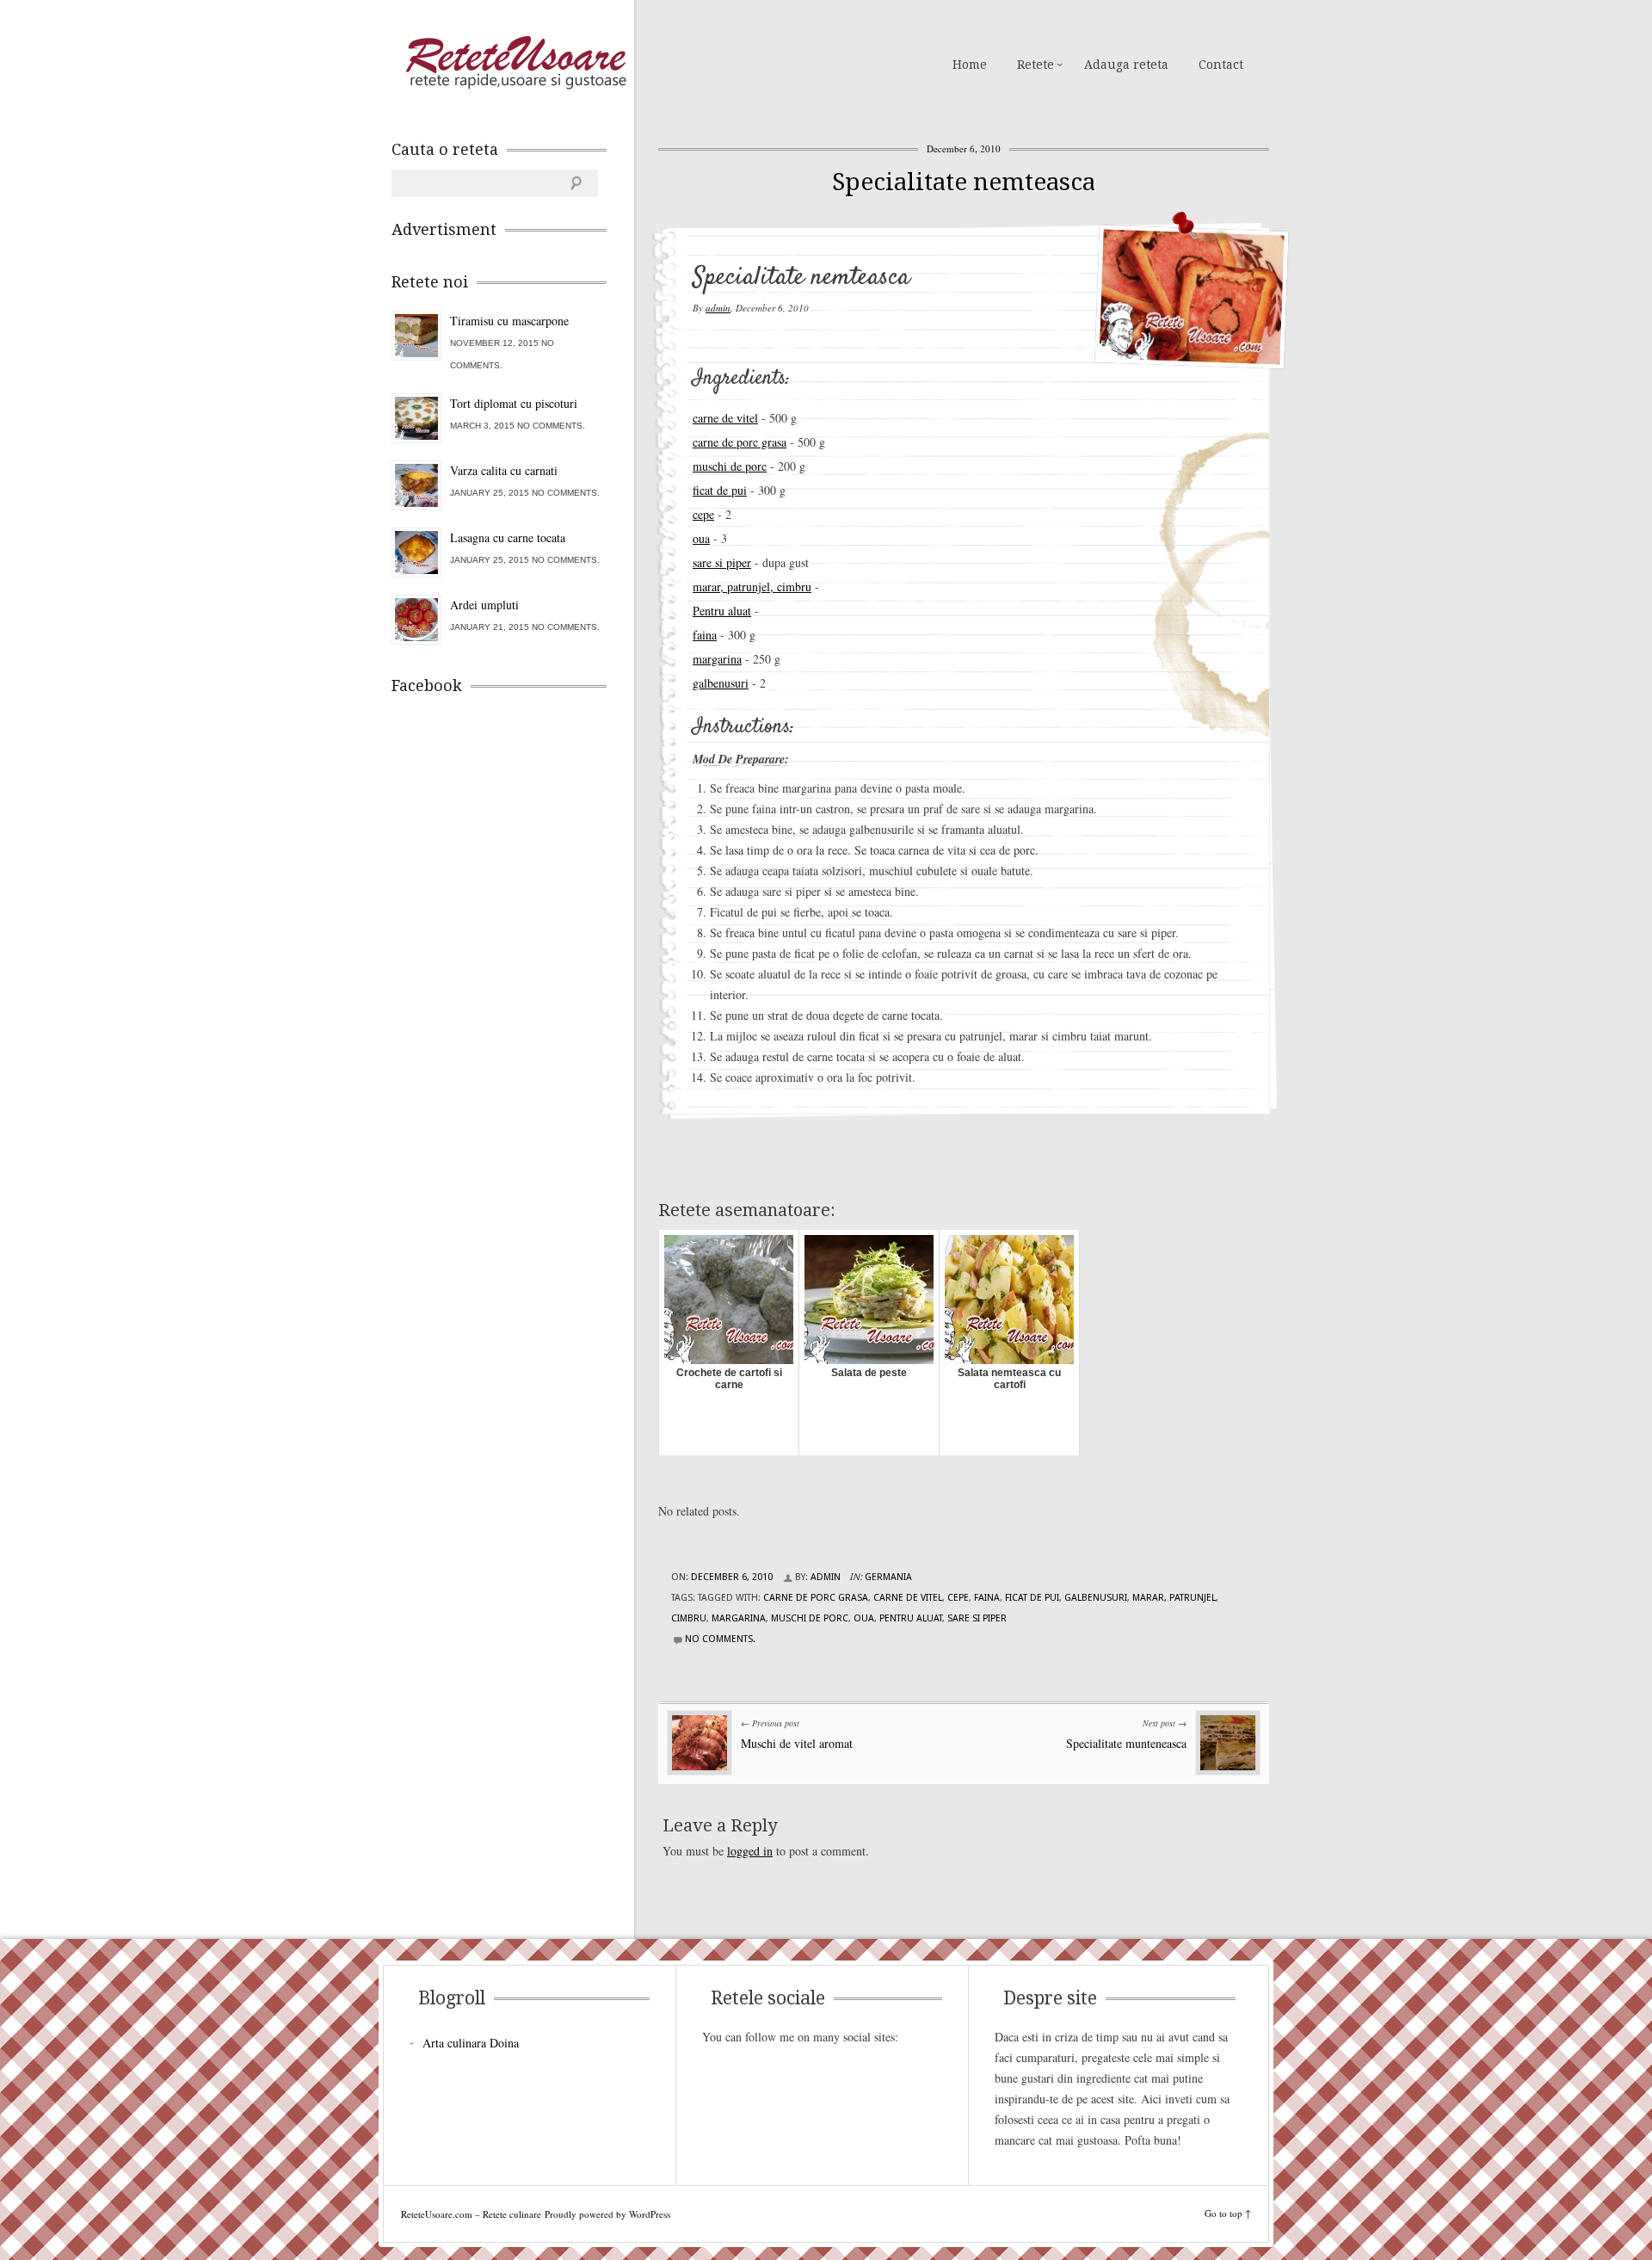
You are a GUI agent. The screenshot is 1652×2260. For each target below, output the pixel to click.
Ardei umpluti (484, 605)
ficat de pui (720, 490)
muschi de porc (730, 466)
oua (701, 538)
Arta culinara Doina (471, 2043)
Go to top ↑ (1228, 2213)
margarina (717, 659)
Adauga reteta (1126, 65)
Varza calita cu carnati (504, 470)
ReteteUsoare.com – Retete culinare (515, 63)
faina (705, 635)
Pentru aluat (722, 611)
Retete (1036, 65)
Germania (888, 1577)
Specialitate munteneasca (1126, 1743)
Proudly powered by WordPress (607, 2214)
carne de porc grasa (740, 442)
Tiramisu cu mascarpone (509, 321)
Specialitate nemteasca (964, 182)
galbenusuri (721, 683)
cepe (703, 514)
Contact (1221, 65)
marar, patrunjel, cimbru (752, 587)
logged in (750, 1851)
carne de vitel (725, 418)
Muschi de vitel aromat (797, 1743)
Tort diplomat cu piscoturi (514, 403)
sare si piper (722, 562)
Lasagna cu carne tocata (508, 537)
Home (970, 65)
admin (718, 308)
